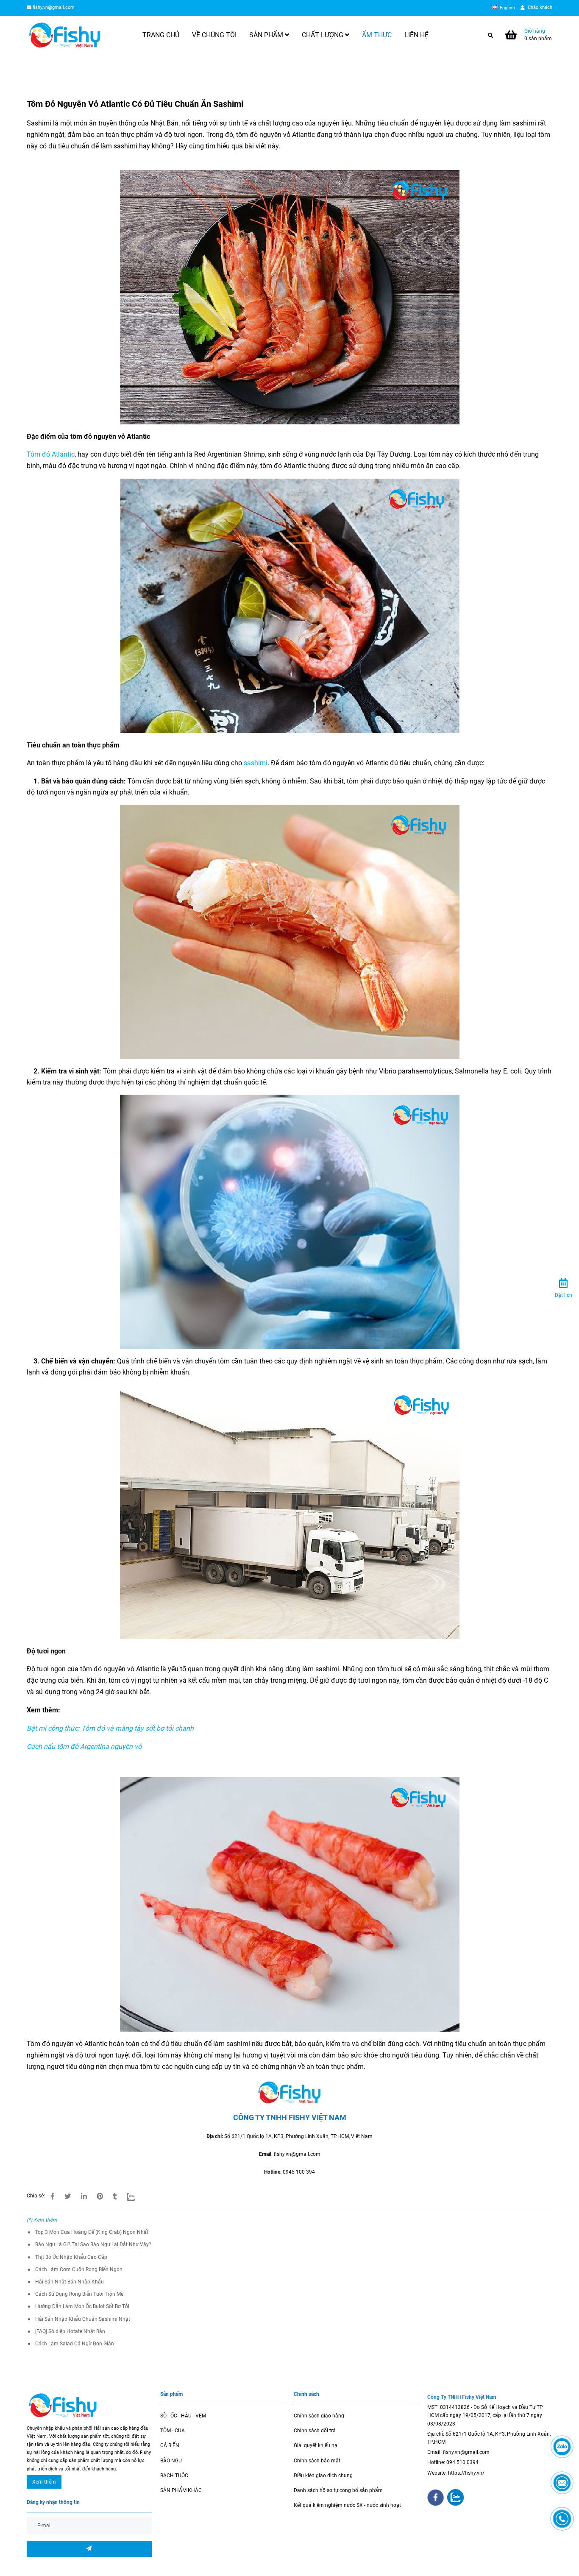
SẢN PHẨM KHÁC (181, 2490)
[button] (505, 8)
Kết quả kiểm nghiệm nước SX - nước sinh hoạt (347, 2505)
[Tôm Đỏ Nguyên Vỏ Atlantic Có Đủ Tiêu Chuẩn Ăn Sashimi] (65, 35)
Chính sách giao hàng (319, 2416)
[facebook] (436, 2498)
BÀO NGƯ (171, 2461)
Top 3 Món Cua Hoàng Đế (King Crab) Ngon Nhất (92, 2232)
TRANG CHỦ (161, 35)
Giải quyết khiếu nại (316, 2445)
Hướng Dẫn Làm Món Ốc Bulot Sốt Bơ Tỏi (82, 2306)
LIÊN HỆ (416, 35)
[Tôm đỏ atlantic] (53, 2197)
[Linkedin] (84, 2197)
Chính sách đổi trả (315, 2431)
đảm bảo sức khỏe (350, 2055)
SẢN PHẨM (267, 35)
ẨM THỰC (377, 35)
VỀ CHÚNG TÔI (214, 35)
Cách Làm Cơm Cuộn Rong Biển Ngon (79, 2269)
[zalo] (455, 2497)
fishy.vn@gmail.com (54, 7)
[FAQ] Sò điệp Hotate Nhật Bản (70, 2331)
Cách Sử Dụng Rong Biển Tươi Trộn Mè (79, 2294)
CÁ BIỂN (170, 2445)
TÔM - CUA (173, 2431)
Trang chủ (38, 70)
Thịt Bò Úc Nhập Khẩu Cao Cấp (71, 2257)
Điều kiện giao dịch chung (323, 2476)
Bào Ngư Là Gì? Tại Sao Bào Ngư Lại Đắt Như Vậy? (93, 2244)
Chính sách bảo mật (317, 2461)
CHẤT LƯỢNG (323, 35)
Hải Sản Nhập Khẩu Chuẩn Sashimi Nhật (83, 2319)
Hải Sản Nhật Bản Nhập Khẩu (70, 2282)
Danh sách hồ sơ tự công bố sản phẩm (338, 2490)
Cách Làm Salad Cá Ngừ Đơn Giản (75, 2344)
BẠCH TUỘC (174, 2476)
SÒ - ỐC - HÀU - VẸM (183, 2416)
